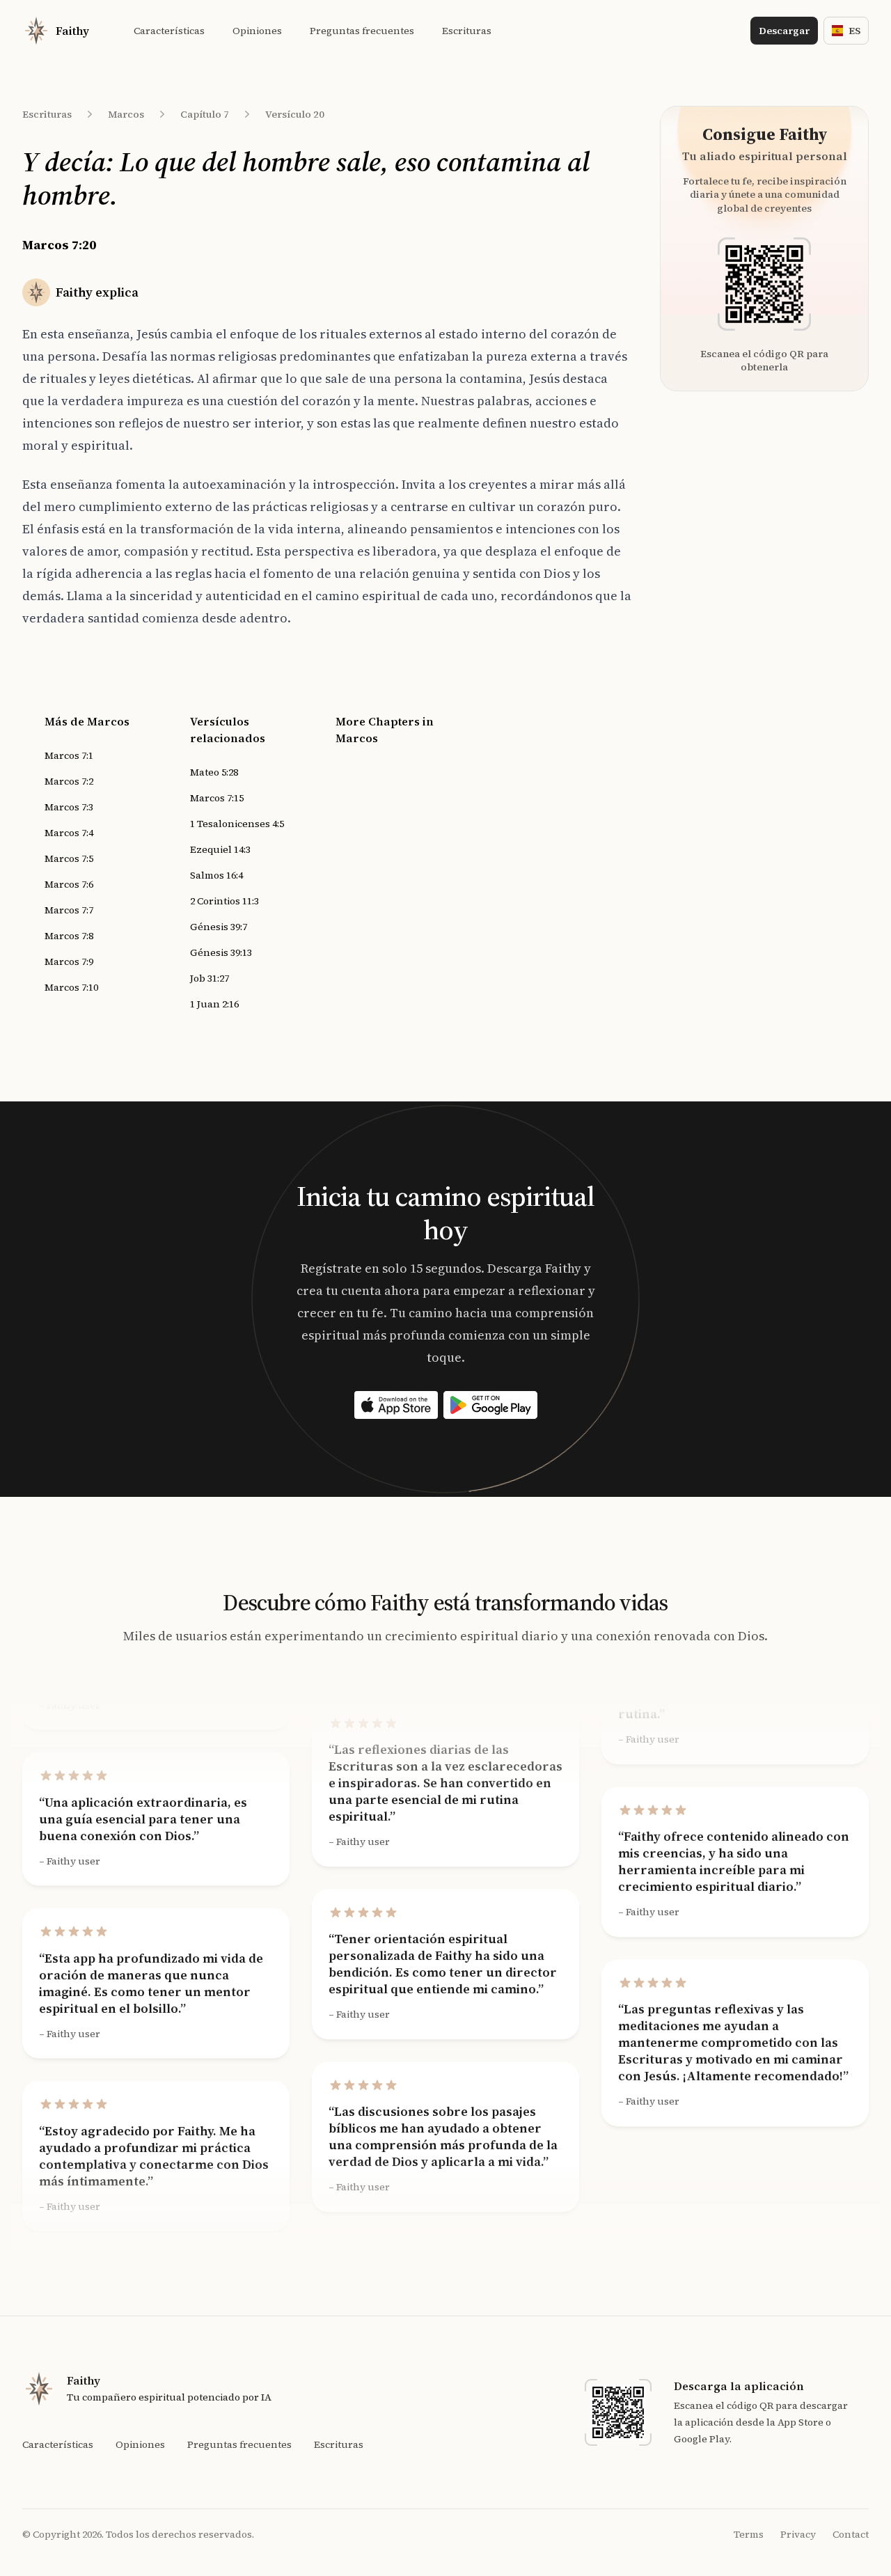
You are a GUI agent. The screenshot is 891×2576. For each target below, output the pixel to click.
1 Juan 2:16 (214, 1004)
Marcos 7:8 (69, 936)
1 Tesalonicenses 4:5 (237, 824)
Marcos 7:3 (69, 807)
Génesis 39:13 (221, 952)
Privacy (798, 2534)
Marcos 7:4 (69, 833)
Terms (749, 2534)
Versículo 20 (295, 114)
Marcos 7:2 (69, 781)
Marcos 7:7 (69, 910)
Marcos (126, 114)
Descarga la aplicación (739, 2386)
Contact (851, 2534)
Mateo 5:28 (214, 772)
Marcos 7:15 (217, 798)
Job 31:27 (210, 978)
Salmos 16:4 (216, 875)
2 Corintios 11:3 (224, 901)
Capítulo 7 (205, 114)
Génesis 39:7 (219, 927)
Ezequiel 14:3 (220, 849)
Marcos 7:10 (71, 987)
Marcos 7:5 (69, 858)
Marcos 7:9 (69, 961)
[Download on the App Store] (396, 1405)
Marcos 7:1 (69, 755)
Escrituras (47, 114)
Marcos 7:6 (69, 884)
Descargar (784, 31)
